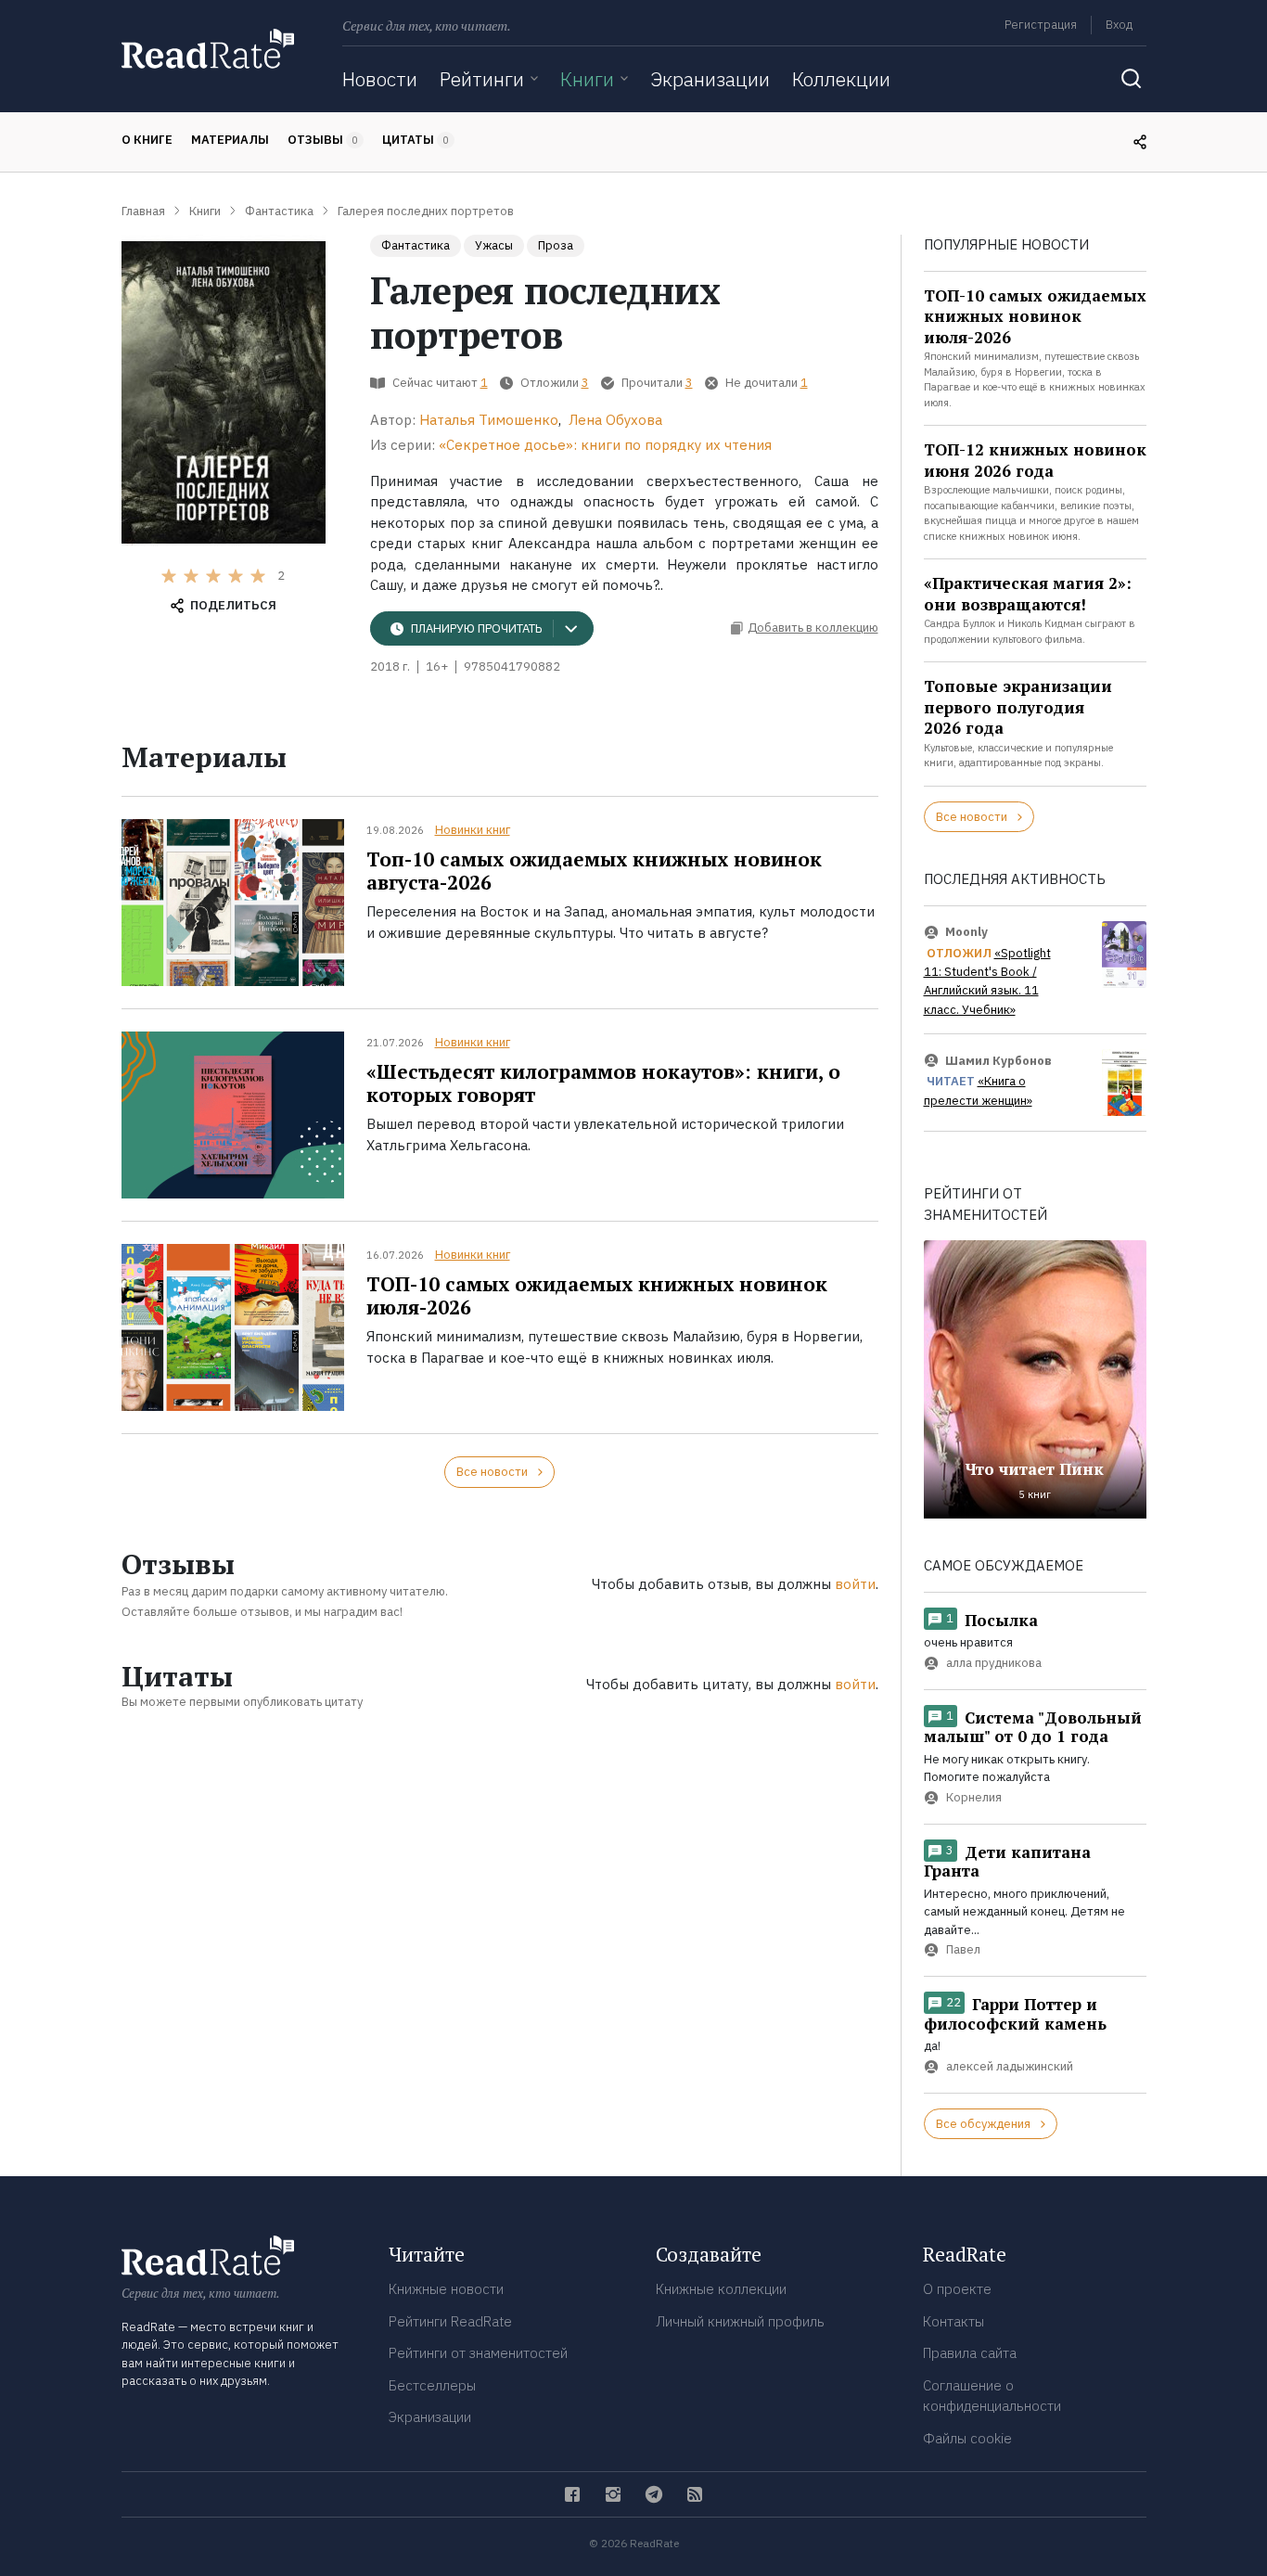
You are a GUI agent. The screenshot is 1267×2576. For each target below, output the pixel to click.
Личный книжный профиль (740, 2321)
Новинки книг (473, 830)
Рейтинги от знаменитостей (478, 2353)
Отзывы (323, 140)
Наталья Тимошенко (489, 420)
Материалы (230, 140)
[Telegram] (654, 2494)
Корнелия (974, 1797)
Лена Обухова (615, 420)
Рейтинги (482, 79)
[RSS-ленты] (695, 2494)
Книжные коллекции (721, 2289)
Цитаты (416, 140)
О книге (147, 140)
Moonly (966, 932)
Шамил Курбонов (998, 1061)
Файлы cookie (967, 2438)
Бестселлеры (432, 2385)
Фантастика (416, 245)
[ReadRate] (208, 49)
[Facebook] (572, 2494)
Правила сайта (970, 2353)
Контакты (953, 2321)
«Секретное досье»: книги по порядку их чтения (605, 445)
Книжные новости (446, 2289)
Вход (1119, 25)
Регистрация (1041, 25)
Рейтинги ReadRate (450, 2321)
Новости (380, 79)
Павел (963, 1949)
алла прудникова (994, 1663)
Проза (556, 245)
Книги (587, 79)
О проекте (957, 2289)
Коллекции (841, 79)
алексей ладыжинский (1010, 2066)
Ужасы (494, 245)
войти (855, 1584)
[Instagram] (613, 2494)
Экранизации (710, 79)
